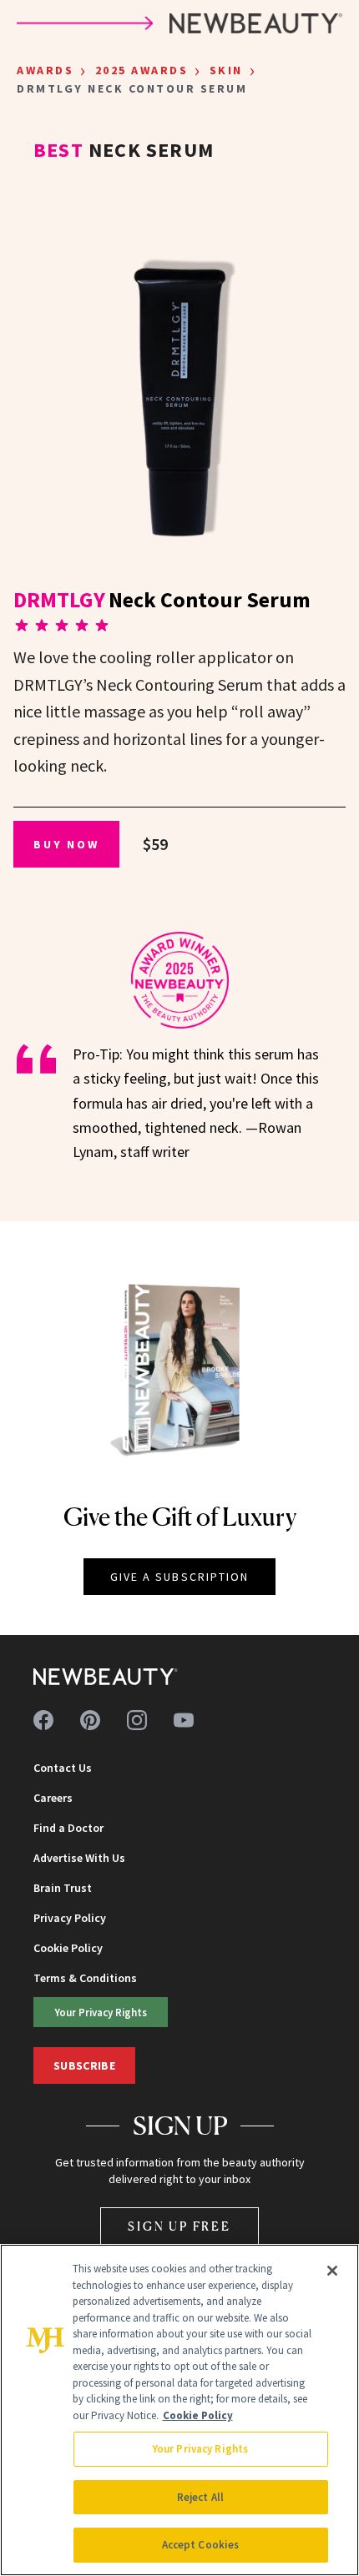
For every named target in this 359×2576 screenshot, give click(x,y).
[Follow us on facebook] (43, 1720)
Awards (45, 70)
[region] (179, 2410)
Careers (53, 1798)
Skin (226, 70)
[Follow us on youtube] (184, 1720)
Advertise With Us (79, 1858)
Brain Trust (63, 1888)
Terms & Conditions (85, 1978)
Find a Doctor (68, 1828)
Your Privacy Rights (101, 2012)
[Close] (332, 2271)
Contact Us (63, 1768)
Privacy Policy (70, 1918)
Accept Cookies (201, 2545)
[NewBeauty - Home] (106, 1677)
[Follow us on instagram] (137, 1720)
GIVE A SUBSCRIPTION (180, 1577)
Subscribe (84, 2065)
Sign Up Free (179, 2226)
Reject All (200, 2497)
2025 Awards (142, 70)
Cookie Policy (68, 1948)
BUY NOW (66, 844)
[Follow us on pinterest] (90, 1720)
